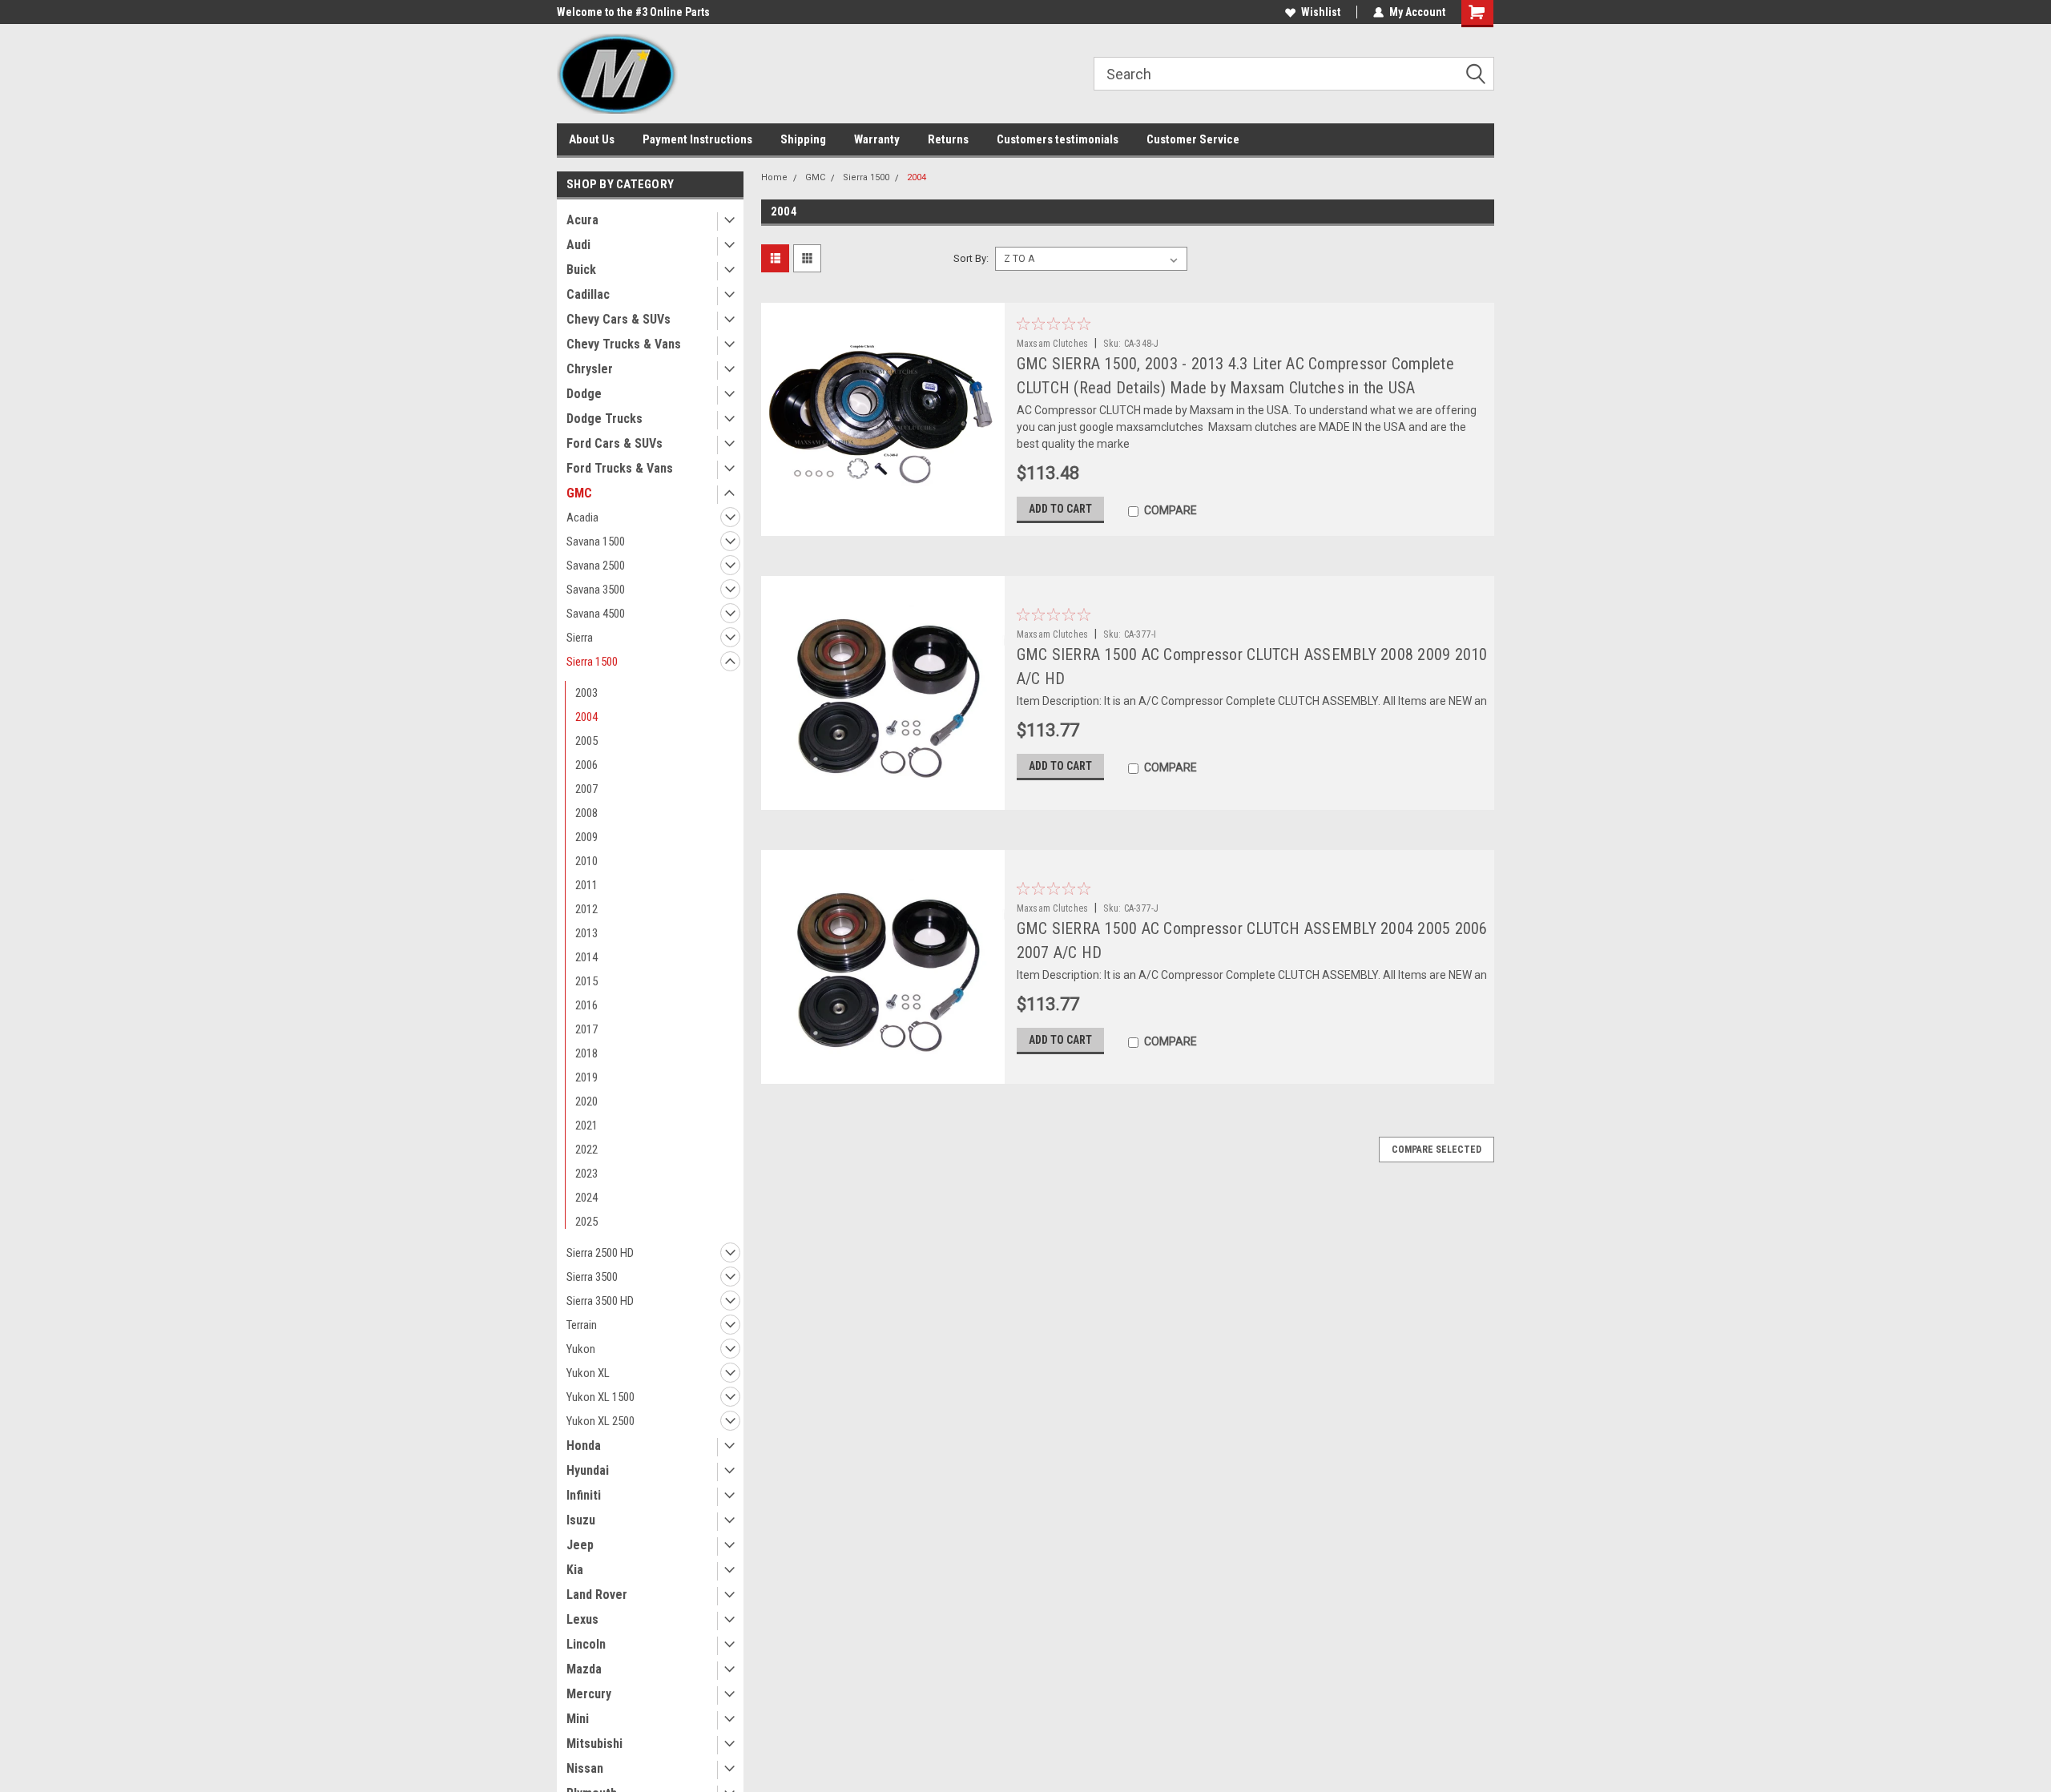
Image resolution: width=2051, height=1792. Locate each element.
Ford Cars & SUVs (614, 443)
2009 (586, 837)
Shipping (803, 139)
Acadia (582, 517)
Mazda (584, 1669)
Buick (581, 270)
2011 (586, 885)
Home (774, 177)
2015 (586, 981)
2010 (586, 861)
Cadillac (588, 294)
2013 (586, 933)
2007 (586, 789)
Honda (584, 1446)
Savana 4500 (596, 614)
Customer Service (1193, 139)
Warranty (877, 139)
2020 (586, 1101)
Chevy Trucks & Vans (624, 344)
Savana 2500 (596, 566)
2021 (586, 1126)
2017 (586, 1029)
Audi (578, 245)
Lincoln (586, 1644)
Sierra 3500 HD (600, 1301)
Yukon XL (588, 1373)
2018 (586, 1053)
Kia (575, 1570)
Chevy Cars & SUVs (619, 319)
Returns (948, 139)
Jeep (580, 1545)
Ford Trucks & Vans (620, 468)
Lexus (582, 1619)
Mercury (589, 1694)
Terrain (582, 1325)
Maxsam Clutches (1053, 344)
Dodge (584, 394)
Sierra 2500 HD (600, 1253)
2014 (586, 957)
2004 (586, 717)
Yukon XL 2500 (600, 1421)
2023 (586, 1174)
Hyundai (588, 1470)
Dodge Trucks (604, 419)
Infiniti (584, 1495)
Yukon (581, 1349)
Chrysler (590, 369)
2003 (586, 693)
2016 (586, 1005)
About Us (592, 139)
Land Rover (597, 1595)
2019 (586, 1077)
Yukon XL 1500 (600, 1397)
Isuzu (581, 1520)
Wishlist (1321, 12)
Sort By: (971, 258)
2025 (586, 1222)
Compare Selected (1437, 1150)
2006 (586, 765)
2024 (586, 1198)
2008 (586, 813)
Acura (582, 220)
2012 (586, 909)
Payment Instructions (697, 139)
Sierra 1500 (592, 662)
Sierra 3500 (592, 1277)
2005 (586, 741)
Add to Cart (1060, 509)
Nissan (585, 1768)
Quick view (882, 524)
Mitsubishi (594, 1744)
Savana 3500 (596, 590)
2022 (586, 1150)
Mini (578, 1719)
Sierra (580, 638)
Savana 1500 (596, 542)
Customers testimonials (1058, 139)
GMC (579, 493)
